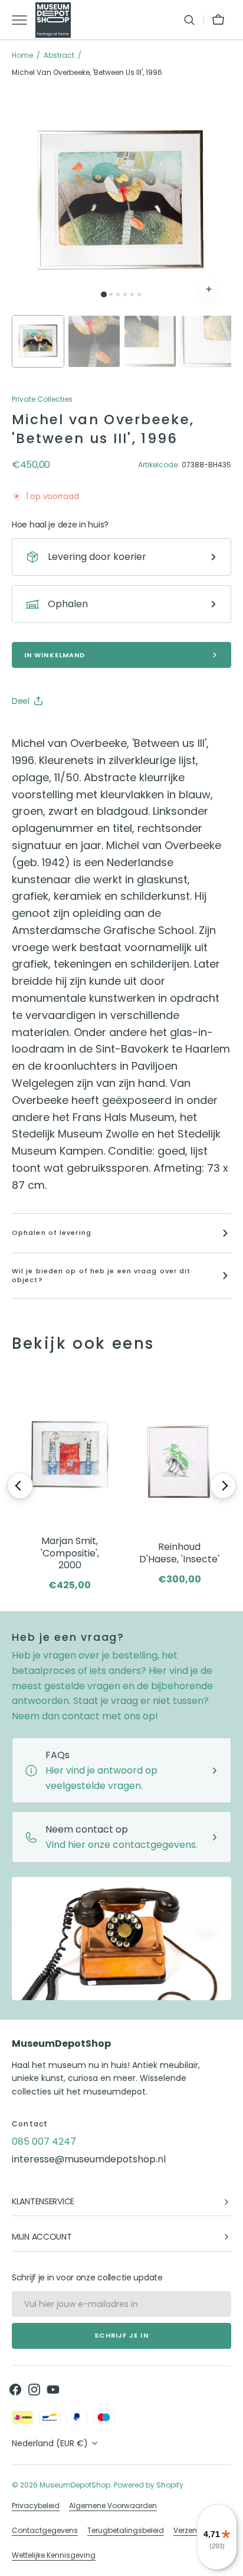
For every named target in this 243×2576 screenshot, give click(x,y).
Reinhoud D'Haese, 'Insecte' (179, 1554)
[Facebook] (53, 730)
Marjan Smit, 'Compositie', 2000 (70, 1554)
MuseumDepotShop (75, 2485)
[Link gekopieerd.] (98, 730)
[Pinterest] (75, 730)
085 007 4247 (44, 2141)
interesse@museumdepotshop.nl (89, 2159)
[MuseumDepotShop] (53, 20)
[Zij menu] (24, 20)
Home (22, 55)
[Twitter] (31, 730)
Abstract (59, 55)
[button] (189, 20)
